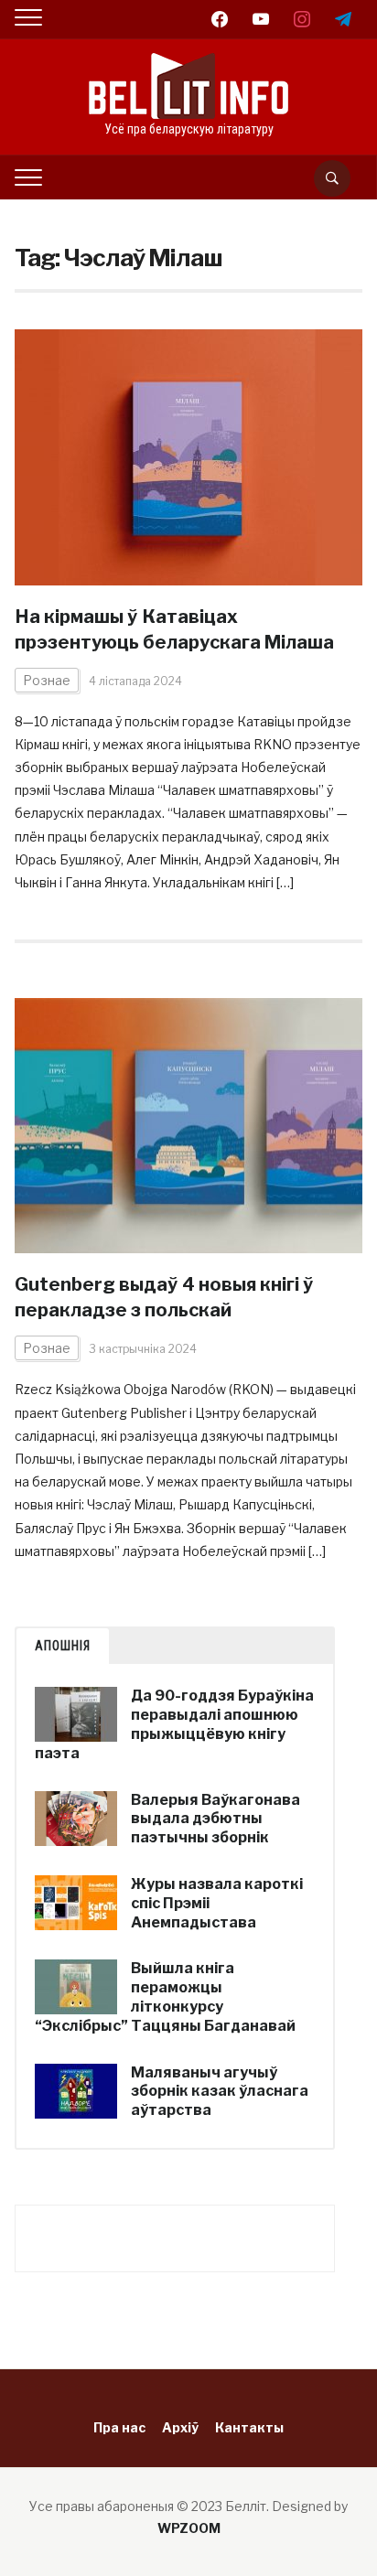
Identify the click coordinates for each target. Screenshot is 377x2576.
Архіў (180, 2427)
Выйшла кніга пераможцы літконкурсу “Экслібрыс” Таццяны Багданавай (165, 1996)
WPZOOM (189, 2528)
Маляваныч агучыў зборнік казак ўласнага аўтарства (220, 2092)
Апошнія (63, 1646)
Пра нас (119, 2427)
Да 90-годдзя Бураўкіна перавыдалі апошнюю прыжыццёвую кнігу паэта (174, 1724)
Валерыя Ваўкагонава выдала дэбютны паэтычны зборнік (215, 1819)
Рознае (47, 680)
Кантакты (249, 2427)
